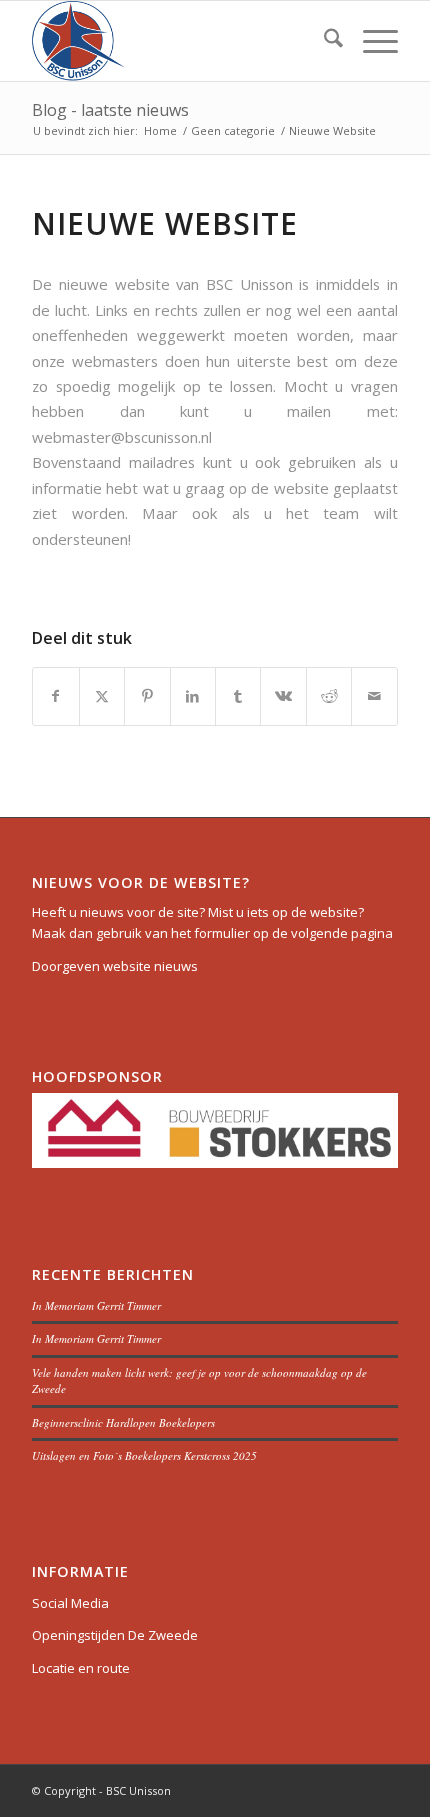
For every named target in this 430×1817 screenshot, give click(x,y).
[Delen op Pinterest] (147, 696)
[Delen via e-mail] (374, 696)
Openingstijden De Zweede (115, 1635)
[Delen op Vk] (283, 696)
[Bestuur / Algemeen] (178, 41)
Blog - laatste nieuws (110, 110)
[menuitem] (323, 41)
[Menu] (370, 41)
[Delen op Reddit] (329, 696)
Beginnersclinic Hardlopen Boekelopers (123, 1422)
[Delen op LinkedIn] (193, 696)
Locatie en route (81, 1668)
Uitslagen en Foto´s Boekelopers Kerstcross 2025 (144, 1455)
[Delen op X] (102, 696)
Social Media (70, 1603)
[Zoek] (323, 41)
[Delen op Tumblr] (238, 696)
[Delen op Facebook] (55, 696)
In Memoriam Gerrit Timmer (96, 1305)
